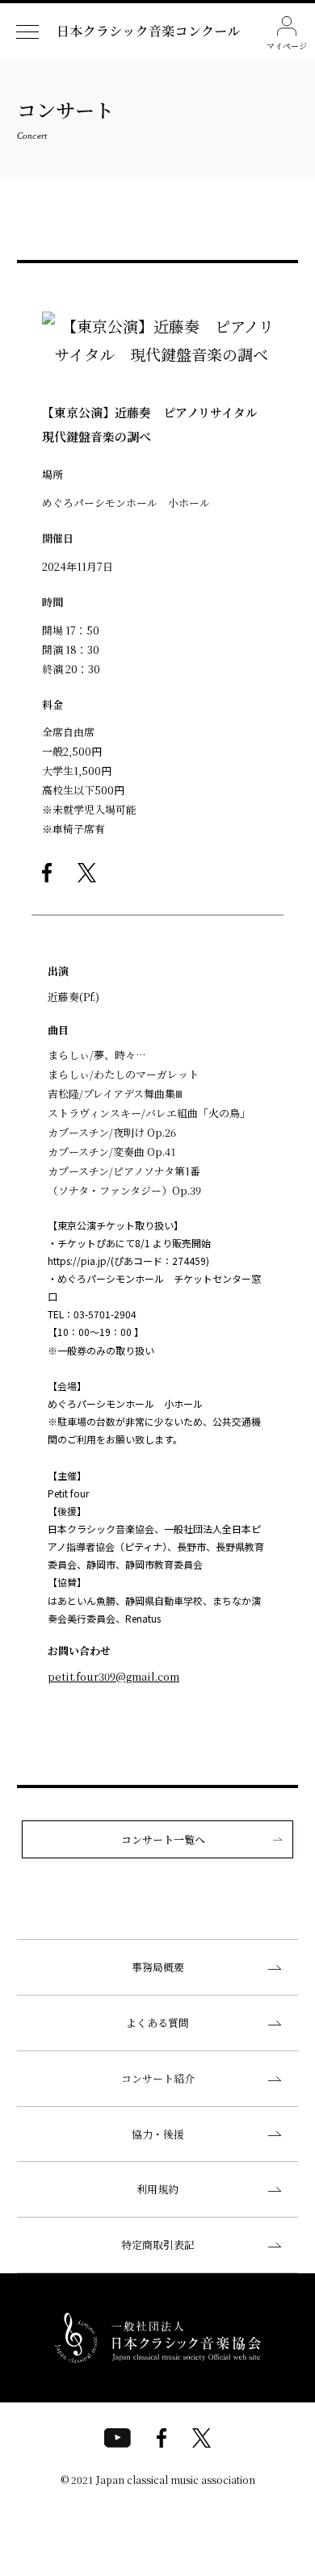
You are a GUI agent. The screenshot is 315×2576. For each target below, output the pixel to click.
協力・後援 (158, 2134)
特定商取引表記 (158, 2245)
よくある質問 (157, 2023)
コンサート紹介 (158, 2078)
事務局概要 (158, 1967)
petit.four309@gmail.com (113, 1676)
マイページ (287, 46)
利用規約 (157, 2189)
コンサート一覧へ (163, 1839)
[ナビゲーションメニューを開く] (27, 32)
